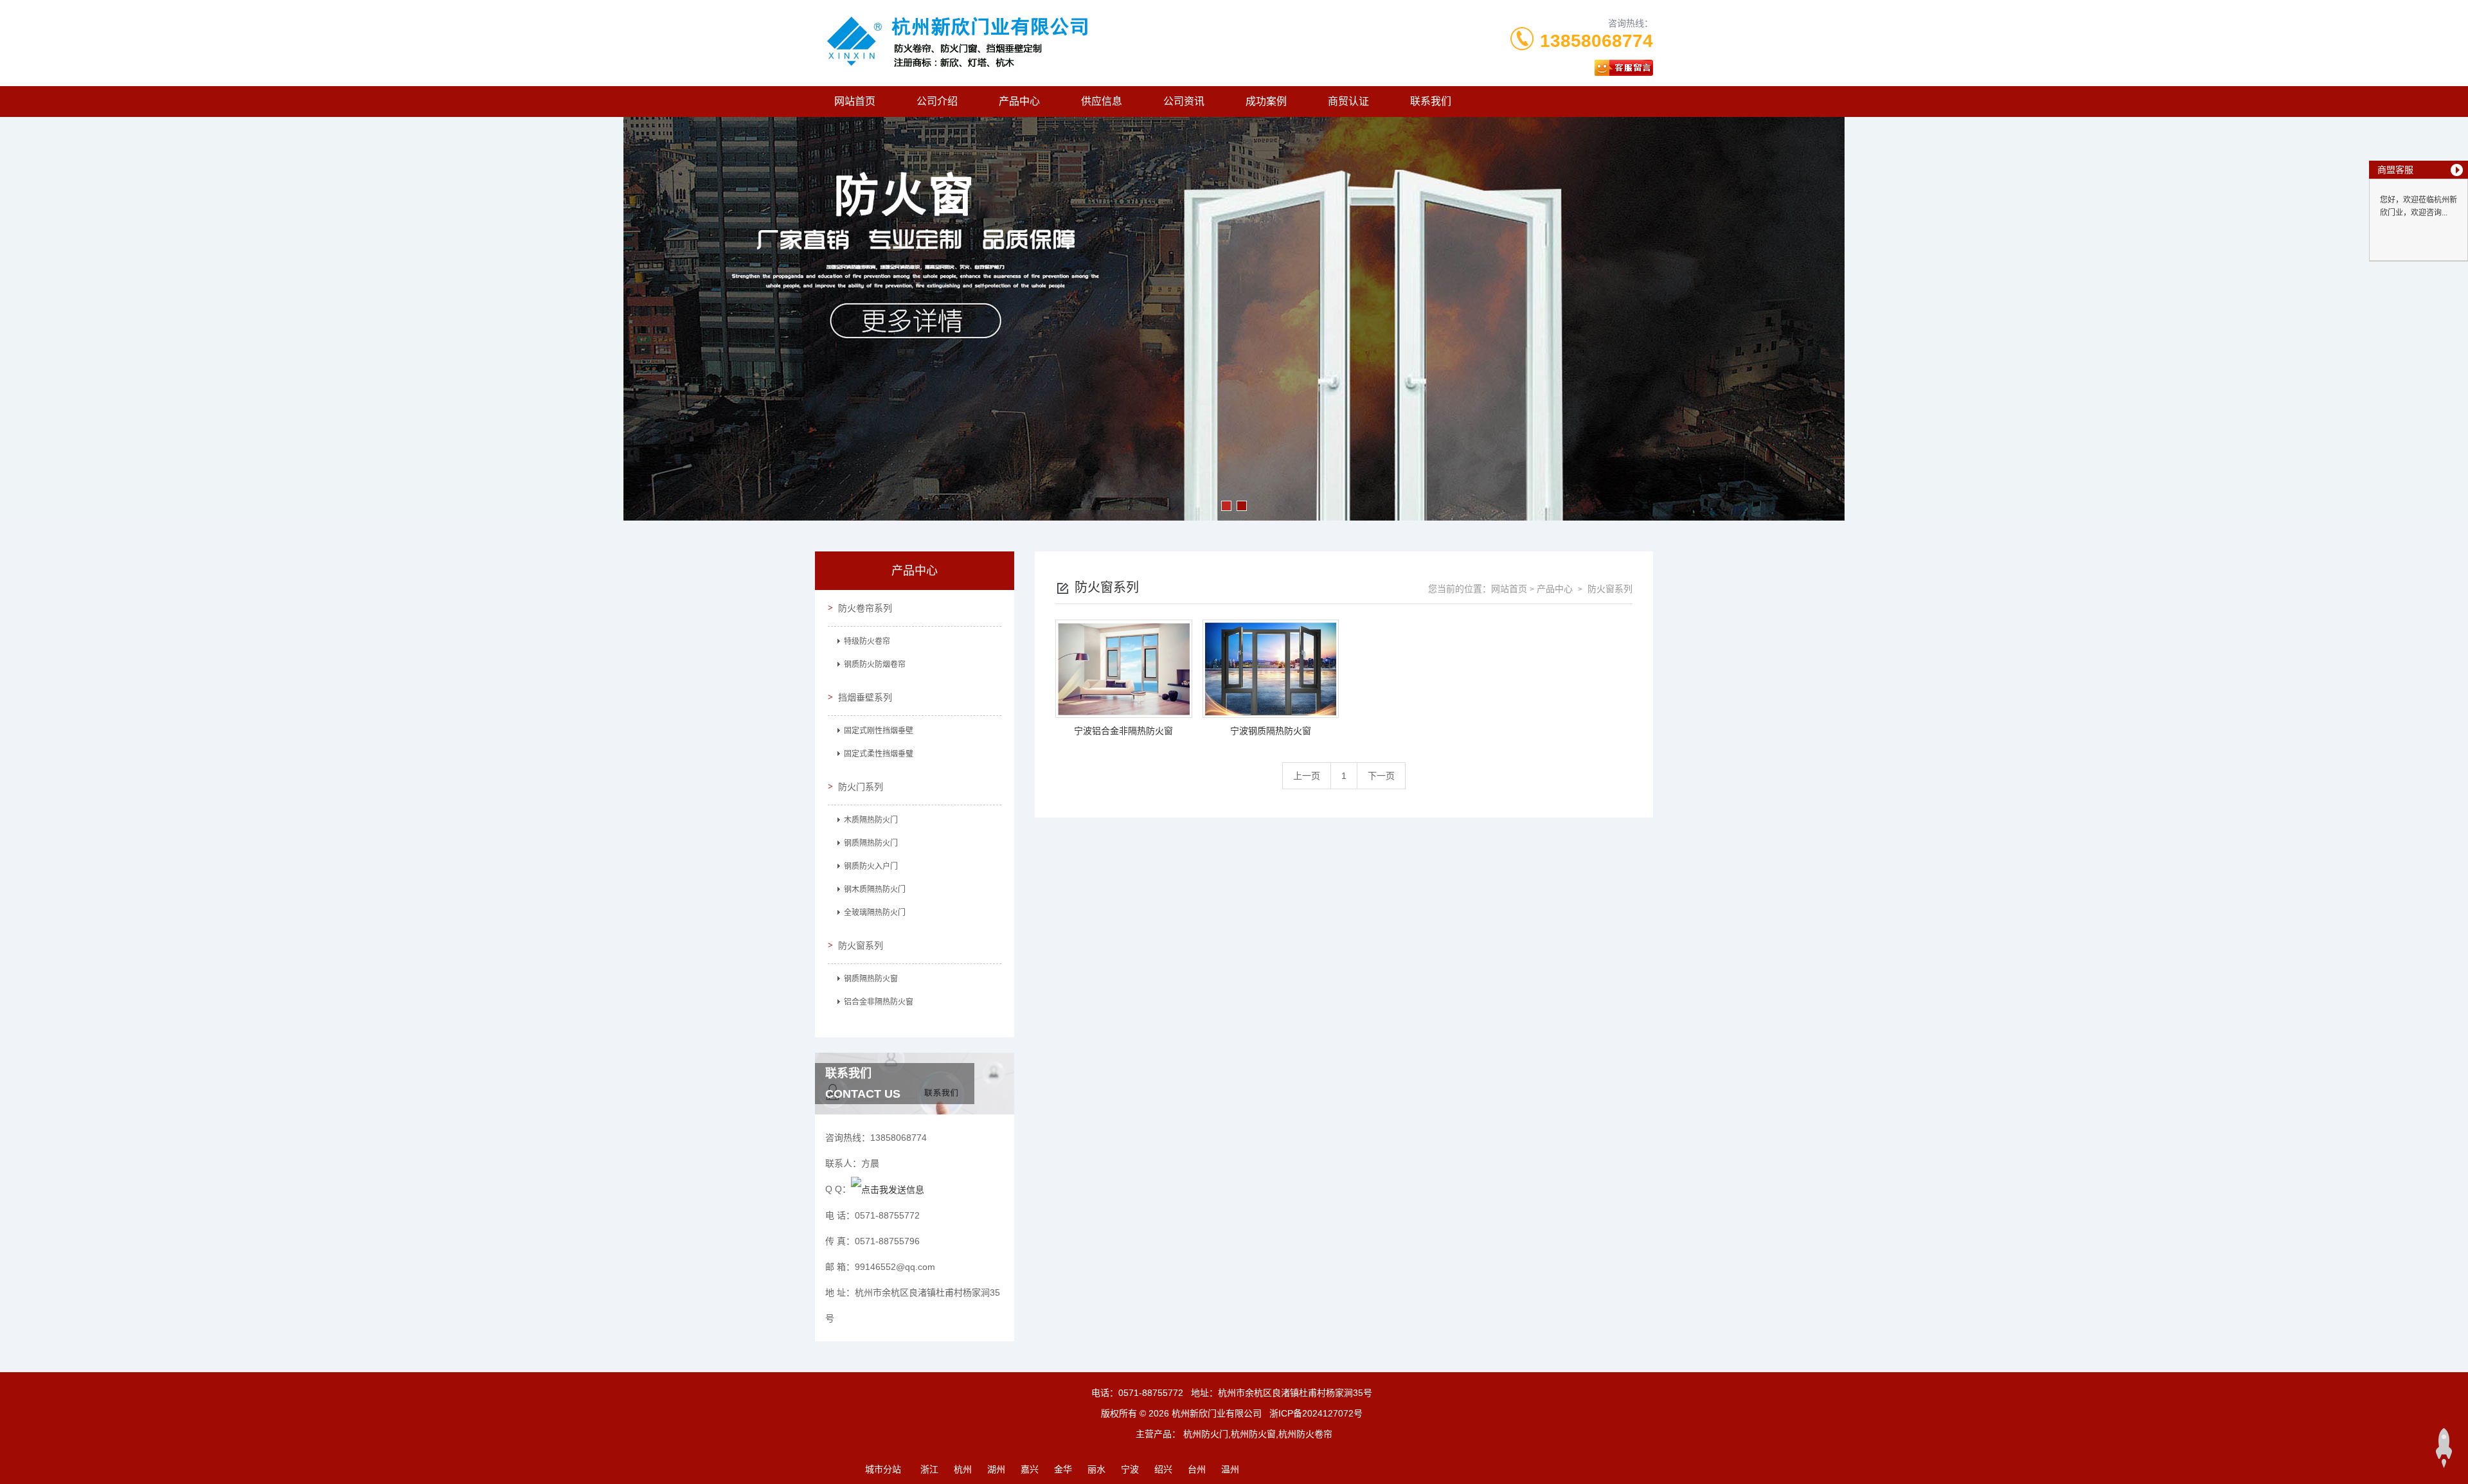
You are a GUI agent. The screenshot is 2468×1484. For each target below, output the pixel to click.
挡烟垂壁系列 (865, 697)
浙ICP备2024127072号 (1316, 1413)
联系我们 (1431, 101)
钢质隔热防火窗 (871, 979)
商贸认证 (1348, 101)
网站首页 (855, 101)
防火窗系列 (861, 945)
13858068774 (1596, 41)
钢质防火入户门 (871, 866)
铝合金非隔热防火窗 (879, 1002)
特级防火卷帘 (867, 641)
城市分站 (883, 1469)
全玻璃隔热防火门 (875, 913)
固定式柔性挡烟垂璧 (879, 754)
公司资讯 (1184, 101)
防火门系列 (861, 787)
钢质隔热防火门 (871, 843)
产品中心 (1019, 101)
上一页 (1307, 776)
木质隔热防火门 (871, 820)
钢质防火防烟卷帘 (875, 665)
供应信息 (1102, 101)
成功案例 (1266, 101)
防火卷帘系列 (865, 608)
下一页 (1381, 776)
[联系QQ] (888, 1189)
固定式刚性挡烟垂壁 (879, 731)
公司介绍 (937, 101)
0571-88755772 (1151, 1393)
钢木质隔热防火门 (875, 890)
